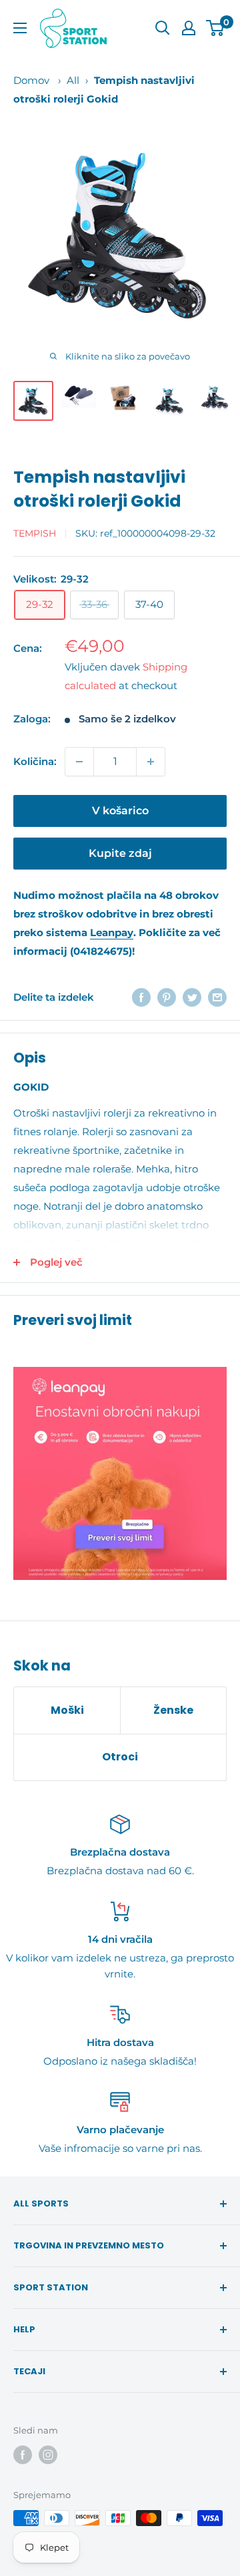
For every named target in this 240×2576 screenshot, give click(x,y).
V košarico (120, 811)
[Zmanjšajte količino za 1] (79, 762)
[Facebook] (23, 2455)
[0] (216, 28)
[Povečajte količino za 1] (151, 762)
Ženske (173, 1710)
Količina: (35, 761)
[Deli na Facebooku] (141, 997)
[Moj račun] (189, 28)
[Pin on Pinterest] (167, 997)
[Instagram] (48, 2455)
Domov (31, 80)
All (73, 80)
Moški (67, 1710)
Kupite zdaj (120, 853)
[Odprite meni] (20, 28)
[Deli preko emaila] (217, 997)
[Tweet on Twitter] (192, 997)
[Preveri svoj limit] (120, 1473)
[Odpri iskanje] (163, 28)
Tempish (35, 533)
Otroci (120, 1757)
